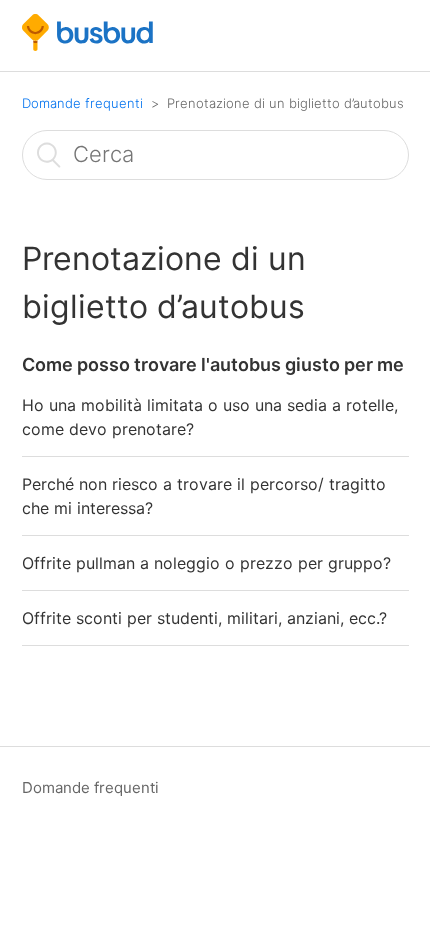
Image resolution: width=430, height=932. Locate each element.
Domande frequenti (82, 103)
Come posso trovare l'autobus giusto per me (213, 364)
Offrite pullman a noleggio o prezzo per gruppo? (206, 563)
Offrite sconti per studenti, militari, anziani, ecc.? (204, 618)
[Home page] (88, 45)
